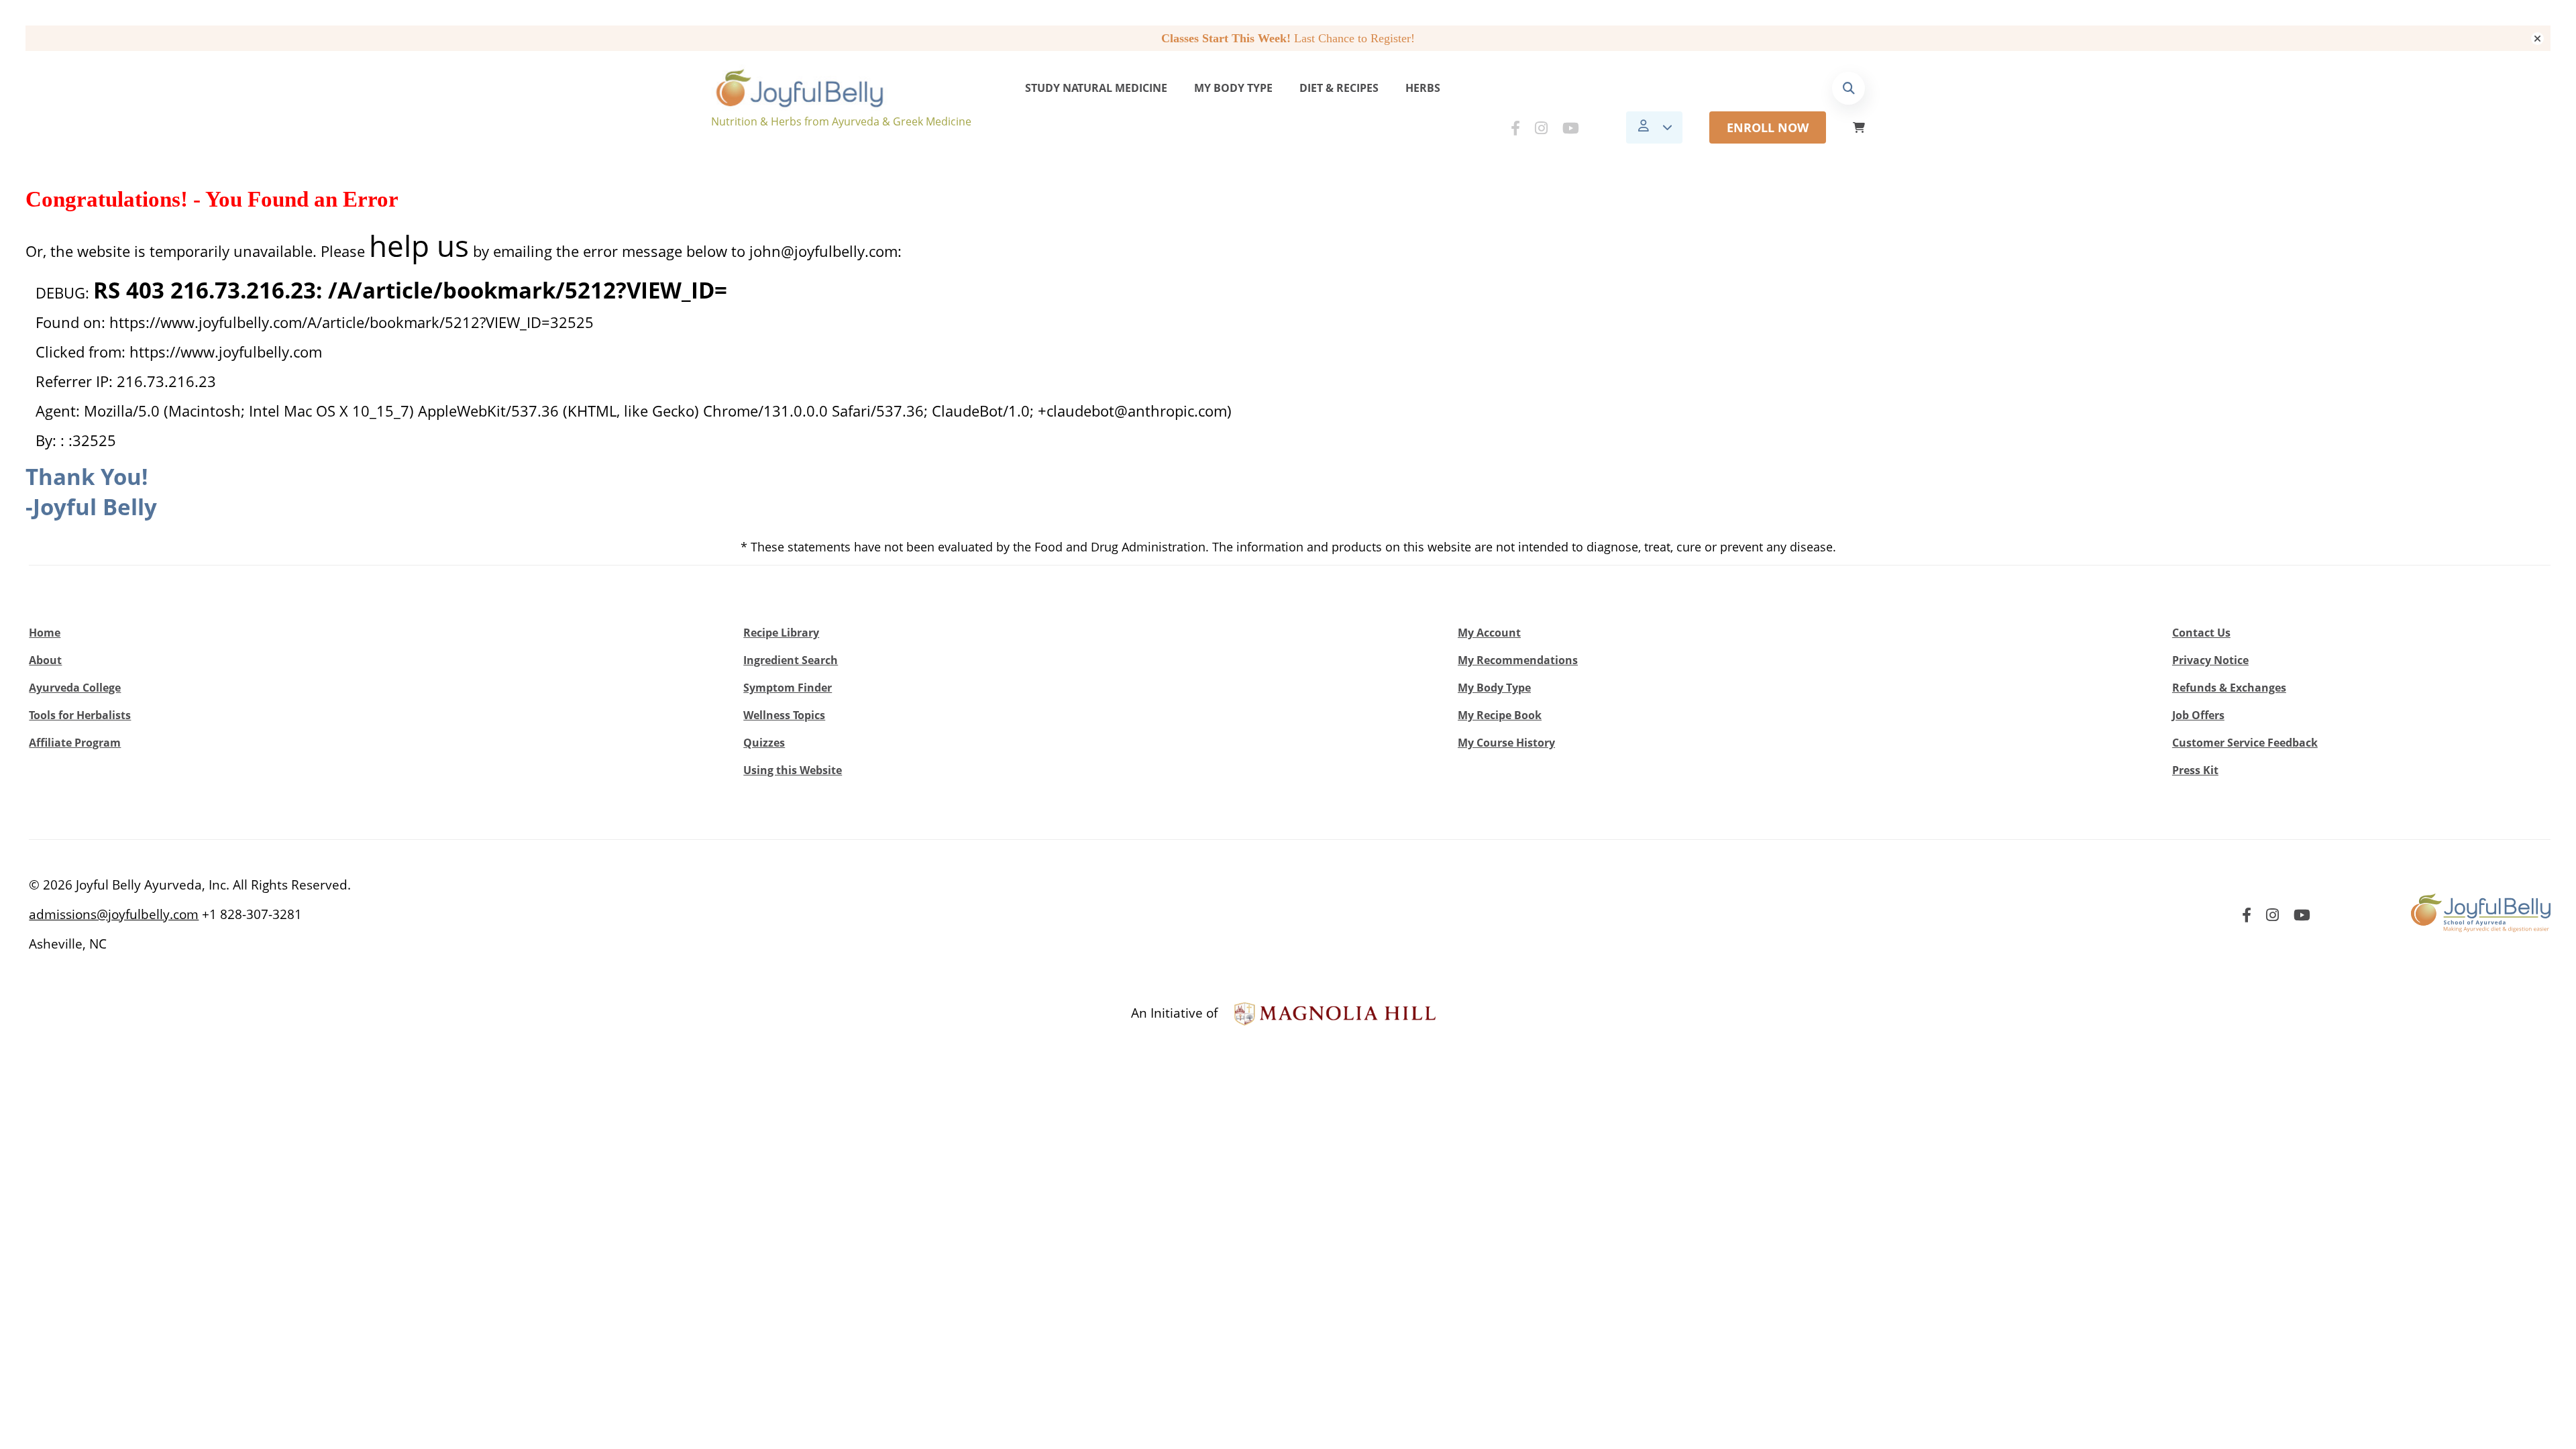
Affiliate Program (75, 743)
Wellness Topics (784, 715)
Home (45, 633)
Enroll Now (1768, 127)
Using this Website (793, 770)
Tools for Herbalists (80, 715)
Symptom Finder (788, 688)
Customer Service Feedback (2245, 743)
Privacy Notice (2210, 660)
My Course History (1506, 743)
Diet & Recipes (1339, 88)
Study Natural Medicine (1096, 88)
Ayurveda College (75, 688)
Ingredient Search (791, 660)
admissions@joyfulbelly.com (114, 914)
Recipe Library (781, 633)
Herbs (1423, 88)
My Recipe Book (1500, 715)
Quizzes (764, 743)
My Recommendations (1518, 660)
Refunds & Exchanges (2229, 688)
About (45, 660)
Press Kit (2195, 770)
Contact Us (2201, 633)
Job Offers (2198, 715)
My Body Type (1233, 88)
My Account (1489, 633)
